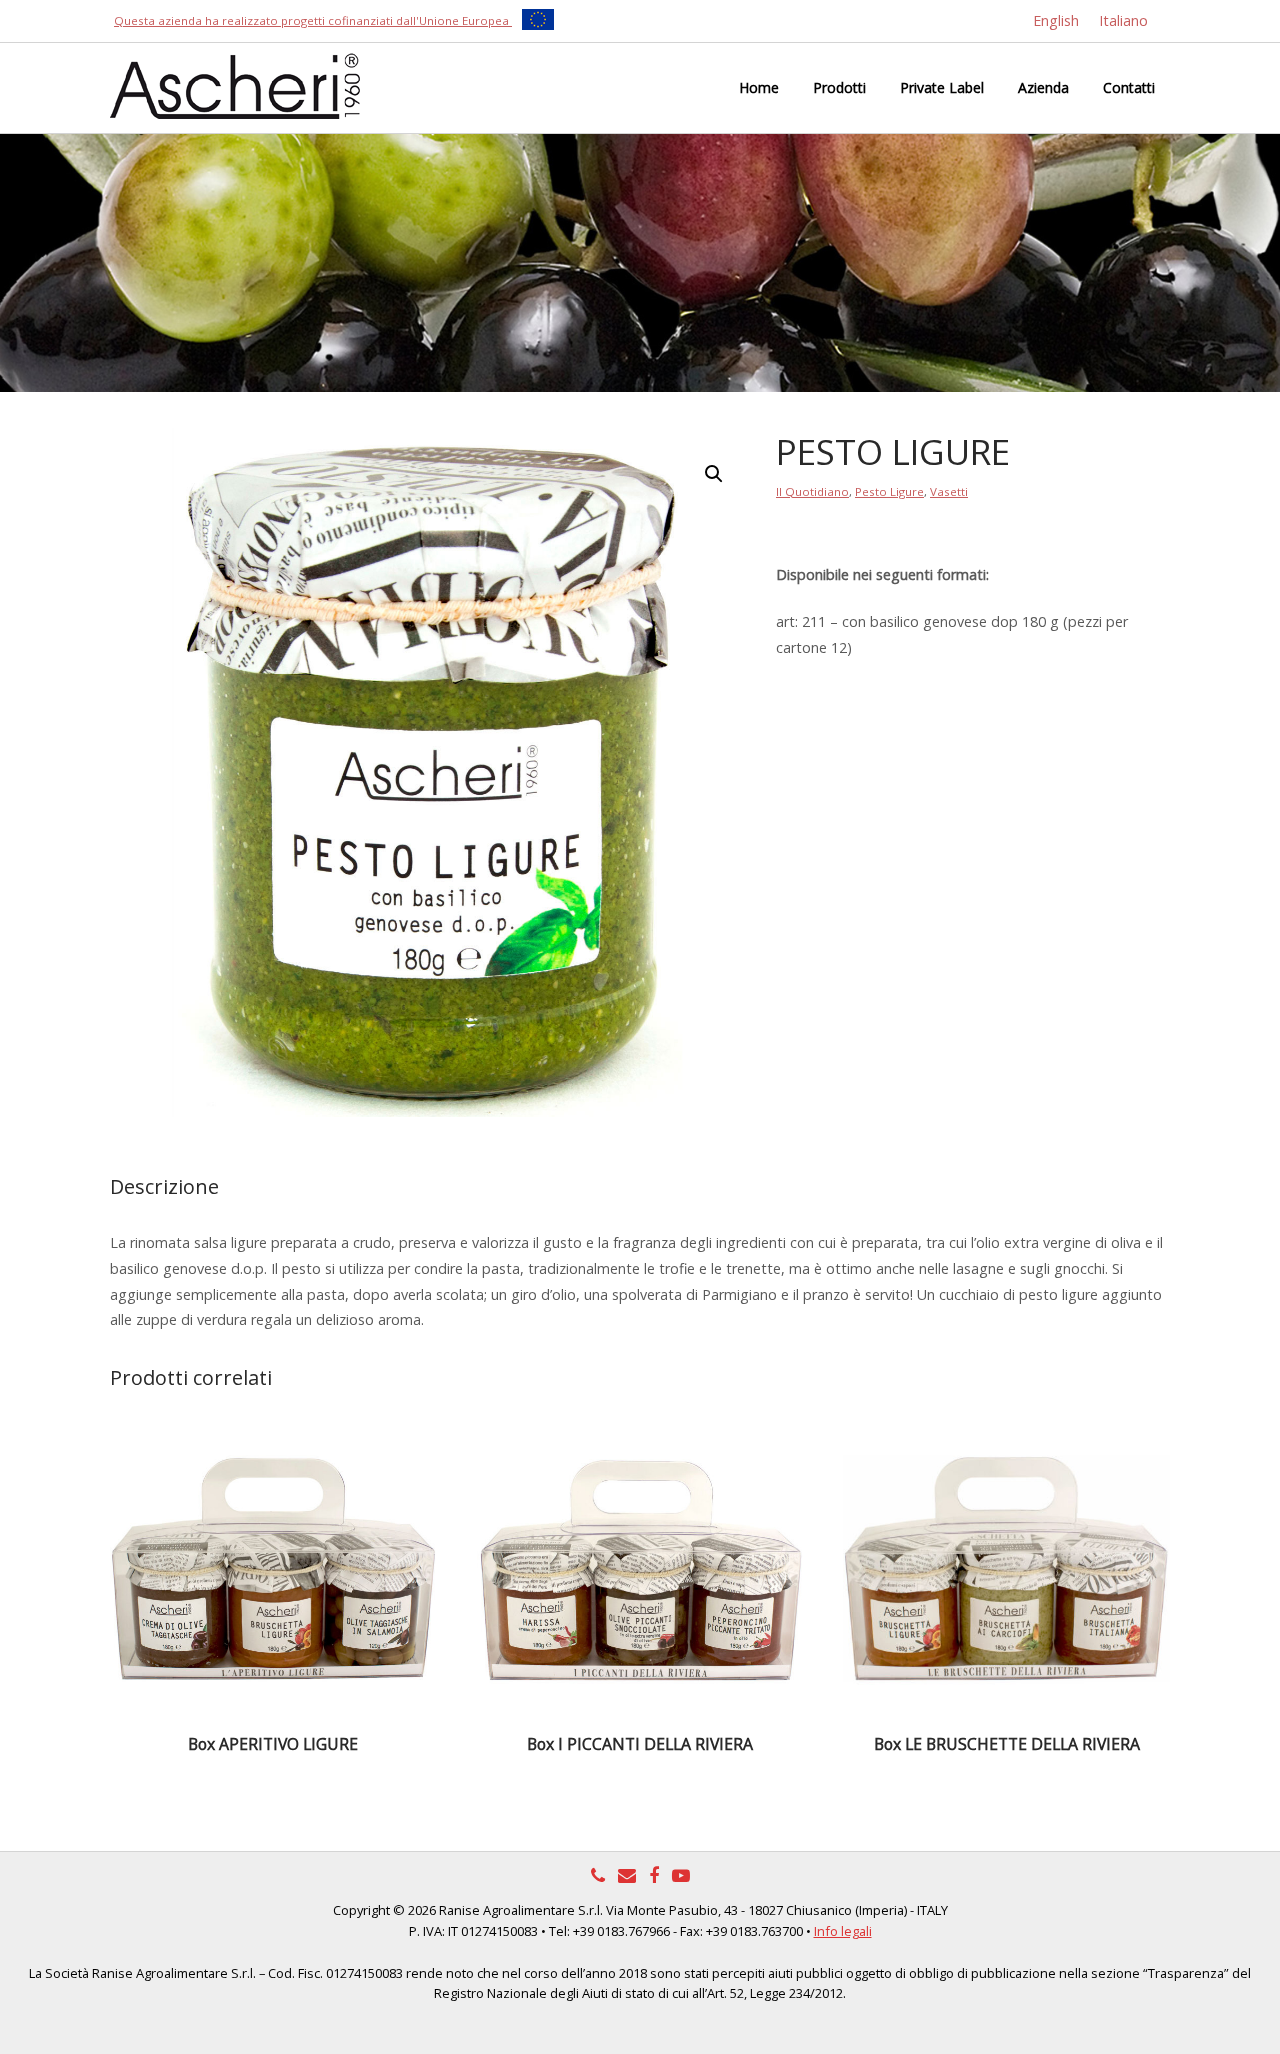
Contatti (1129, 87)
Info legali (843, 1931)
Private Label (942, 87)
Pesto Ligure (889, 491)
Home (759, 87)
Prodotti (839, 87)
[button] (714, 474)
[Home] (235, 84)
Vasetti (949, 491)
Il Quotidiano (812, 491)
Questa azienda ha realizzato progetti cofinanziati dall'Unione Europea (313, 20)
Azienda (1043, 87)
